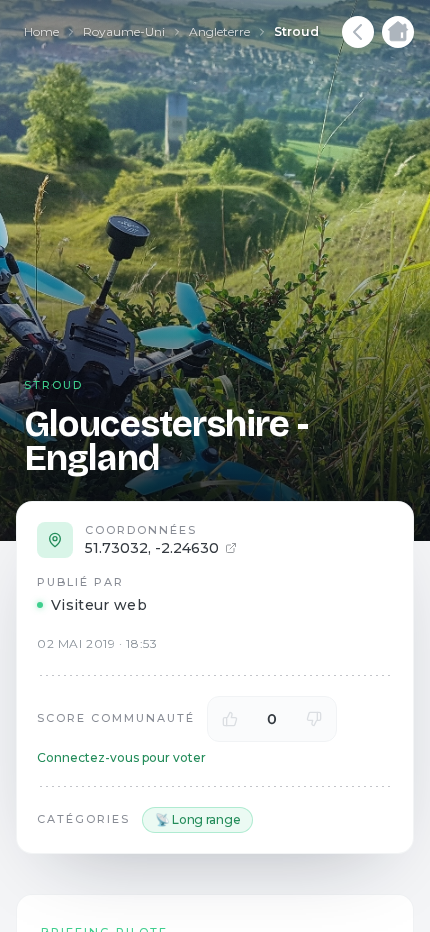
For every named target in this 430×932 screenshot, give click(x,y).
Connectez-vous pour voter (121, 757)
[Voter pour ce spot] (230, 719)
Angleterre (219, 31)
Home (41, 31)
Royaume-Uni (124, 31)
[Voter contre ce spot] (314, 719)
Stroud (296, 31)
